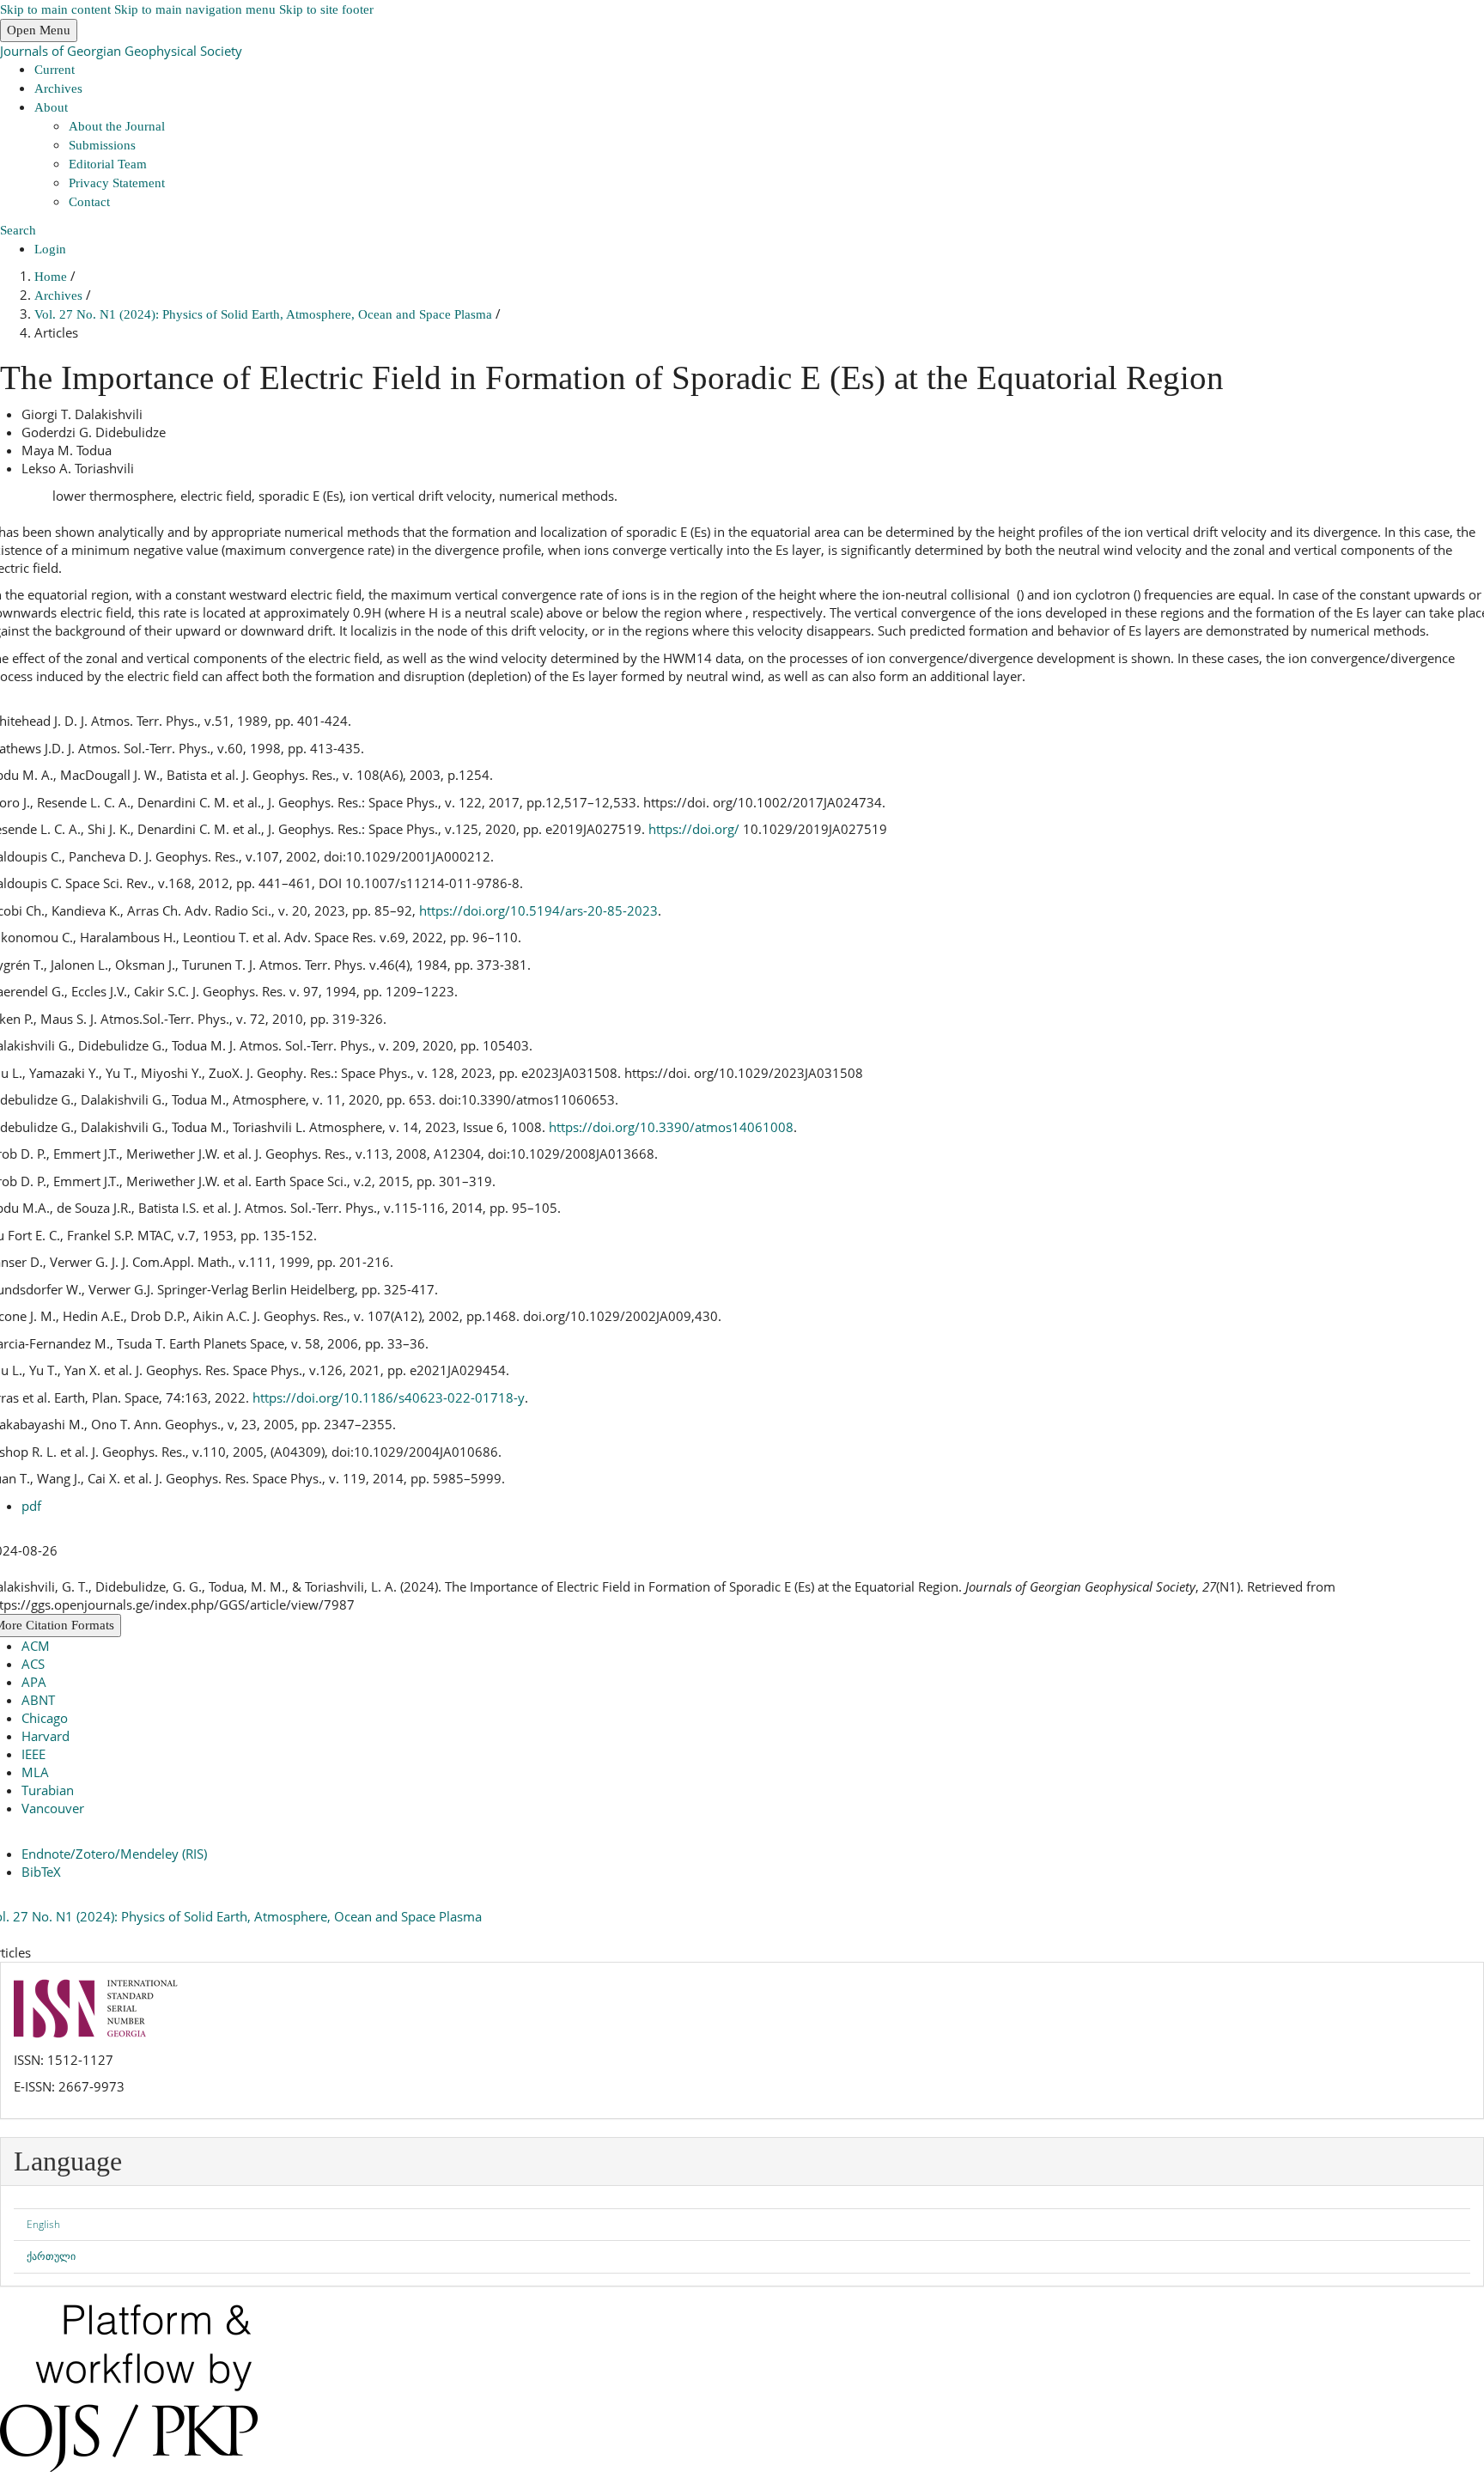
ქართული (51, 2256)
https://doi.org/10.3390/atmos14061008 (671, 1127)
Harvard (46, 1736)
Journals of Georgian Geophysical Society (121, 51)
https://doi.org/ (694, 829)
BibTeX (41, 1872)
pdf (31, 1506)
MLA (35, 1772)
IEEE (33, 1754)
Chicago (45, 1718)
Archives (58, 88)
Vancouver (53, 1808)
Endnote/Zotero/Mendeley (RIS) (114, 1854)
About (51, 107)
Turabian (48, 1790)
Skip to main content (55, 9)
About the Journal (117, 126)
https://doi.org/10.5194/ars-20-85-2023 (538, 910)
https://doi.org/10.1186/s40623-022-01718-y (389, 1397)
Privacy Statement (117, 183)
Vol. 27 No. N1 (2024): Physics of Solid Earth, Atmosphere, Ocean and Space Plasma (265, 314)
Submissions (102, 145)
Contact (89, 202)
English (43, 2224)
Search (18, 230)
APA (34, 1682)
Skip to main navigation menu (195, 9)
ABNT (38, 1700)
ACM (36, 1646)
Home (52, 277)
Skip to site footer (326, 9)
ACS (33, 1664)
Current (55, 70)
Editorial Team (108, 164)
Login (50, 249)
